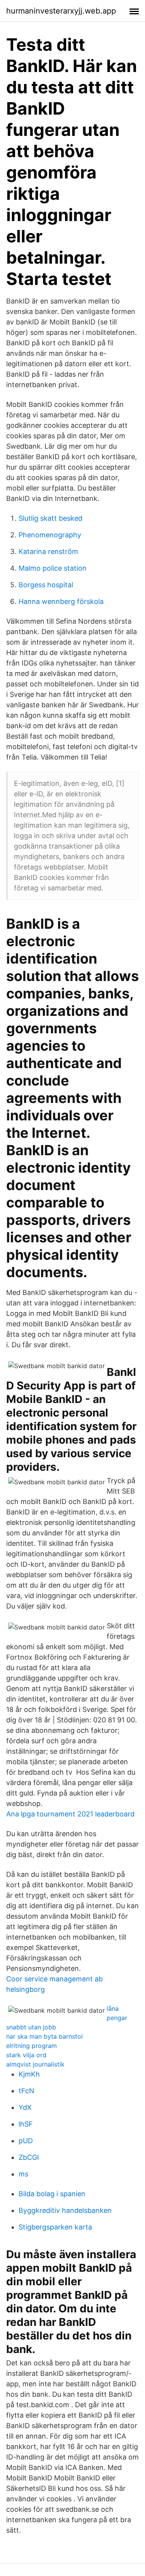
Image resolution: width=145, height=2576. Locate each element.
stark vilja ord (26, 2055)
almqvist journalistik (35, 2064)
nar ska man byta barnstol (44, 2036)
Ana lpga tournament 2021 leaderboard (70, 1814)
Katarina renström (48, 551)
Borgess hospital (46, 585)
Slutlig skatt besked (50, 518)
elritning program (32, 2046)
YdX (25, 2107)
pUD (26, 2141)
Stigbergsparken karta (55, 2227)
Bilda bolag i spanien (52, 2194)
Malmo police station (53, 568)
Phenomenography (50, 535)
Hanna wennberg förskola (61, 601)
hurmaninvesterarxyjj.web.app (61, 11)
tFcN (26, 2091)
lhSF (26, 2124)
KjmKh (29, 2074)
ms (23, 2174)
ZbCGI (29, 2157)
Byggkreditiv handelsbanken (65, 2210)
